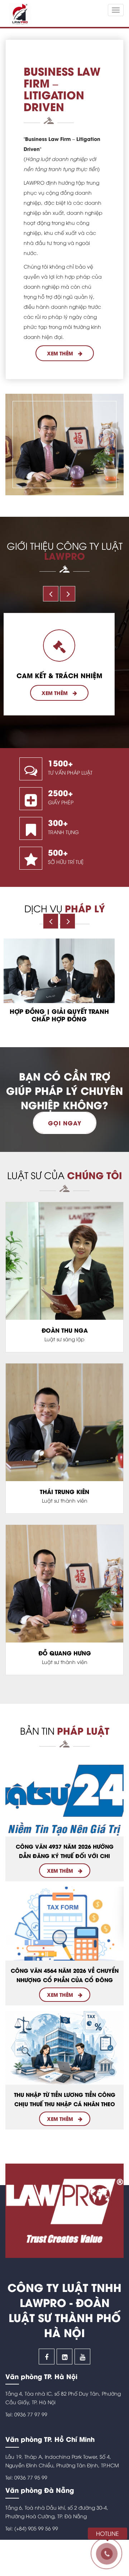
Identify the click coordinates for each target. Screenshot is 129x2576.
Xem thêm (61, 353)
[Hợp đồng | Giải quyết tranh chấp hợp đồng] (59, 971)
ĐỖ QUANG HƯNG (65, 1653)
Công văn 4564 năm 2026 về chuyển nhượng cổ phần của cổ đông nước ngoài (65, 1980)
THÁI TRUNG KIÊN (64, 1492)
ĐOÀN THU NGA (65, 1330)
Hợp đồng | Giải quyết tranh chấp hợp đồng (59, 1015)
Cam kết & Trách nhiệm (59, 675)
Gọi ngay (65, 1123)
